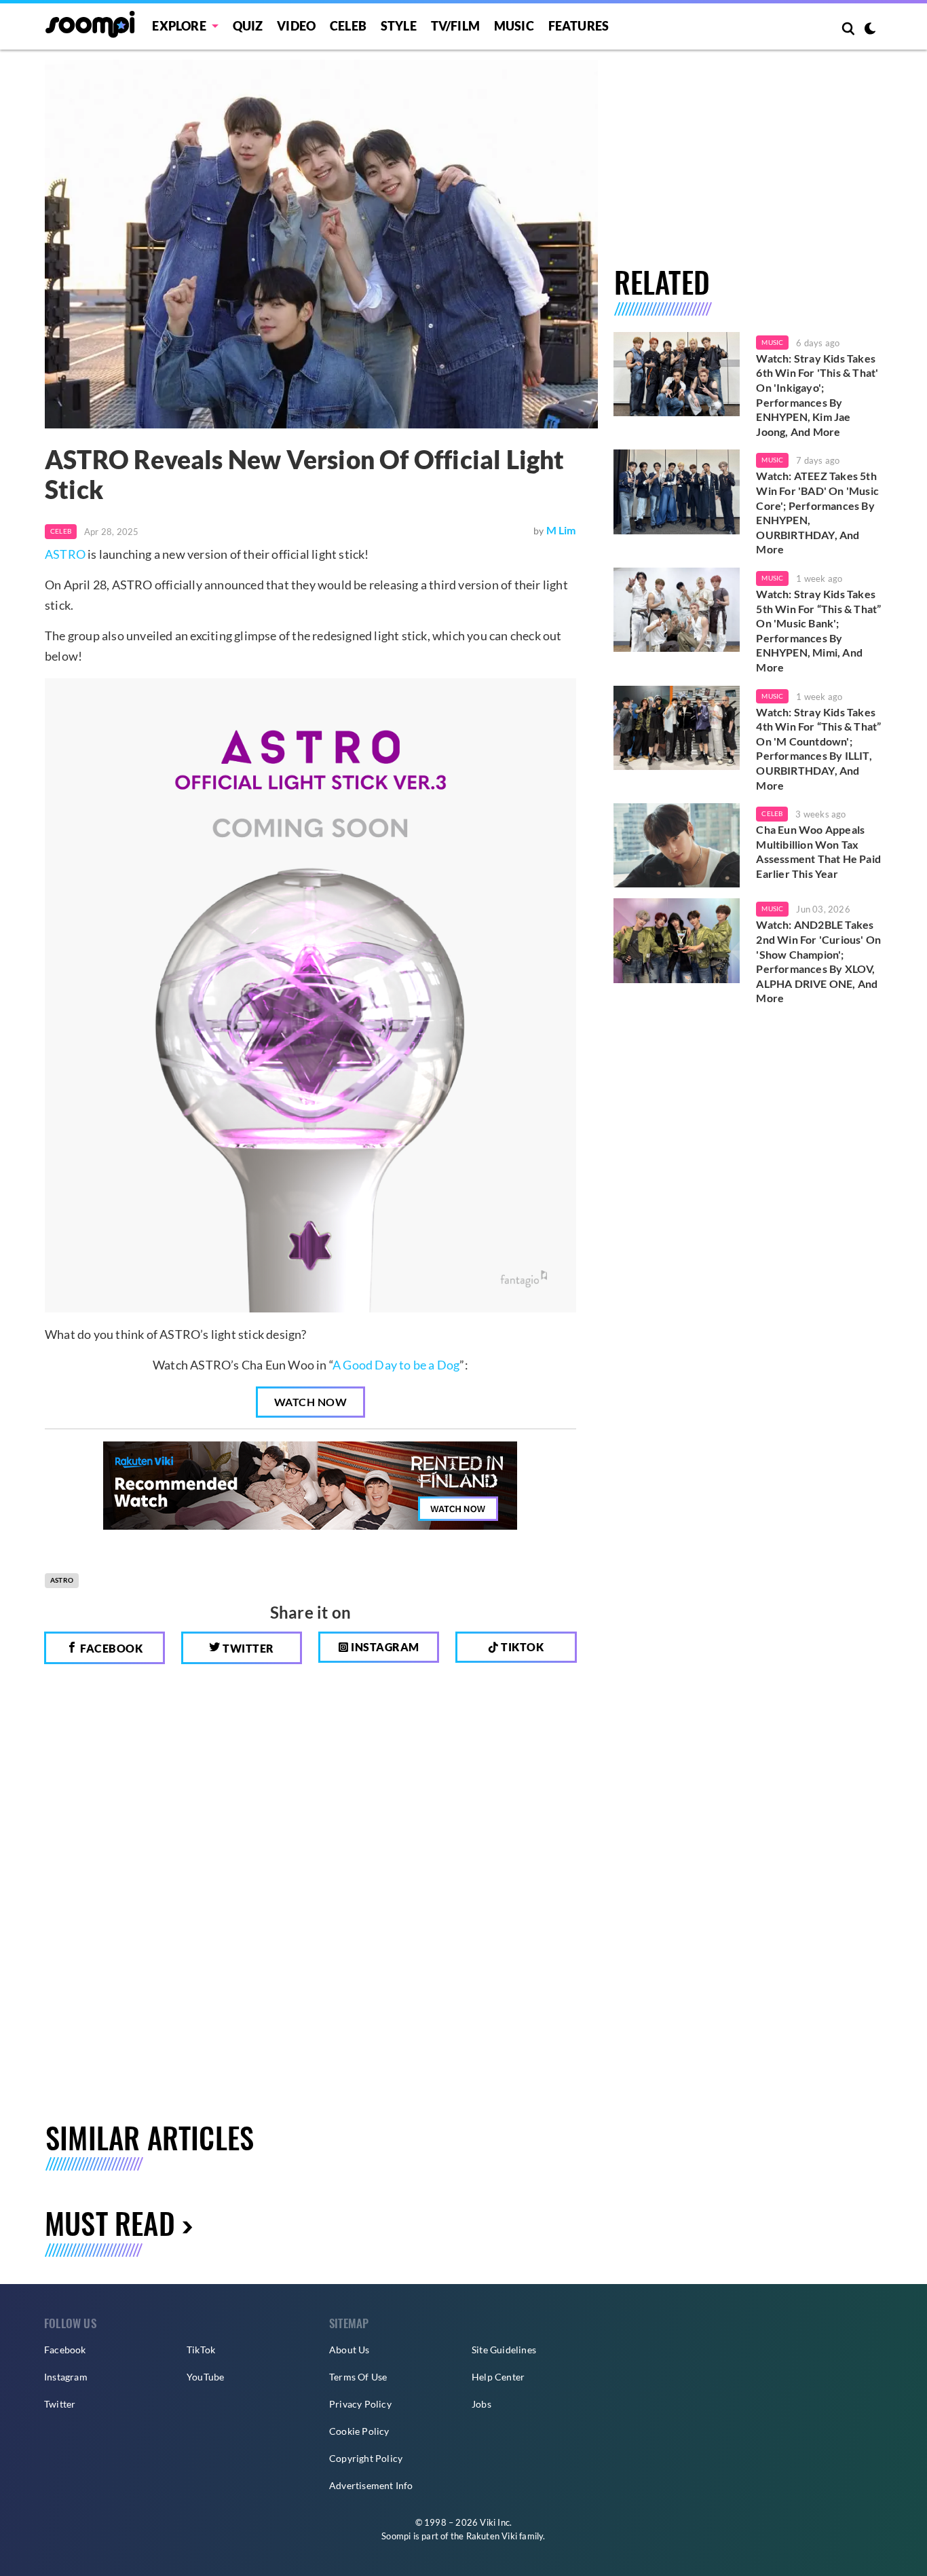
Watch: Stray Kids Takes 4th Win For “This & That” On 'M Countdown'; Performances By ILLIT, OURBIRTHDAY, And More (818, 749)
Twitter (247, 1648)
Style (399, 26)
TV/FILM (455, 26)
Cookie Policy (359, 2431)
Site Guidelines (504, 2350)
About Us (349, 2350)
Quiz (248, 26)
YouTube (205, 2377)
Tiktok (522, 1647)
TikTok (201, 2350)
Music (514, 26)
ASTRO (65, 554)
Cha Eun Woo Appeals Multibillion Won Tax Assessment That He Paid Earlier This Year (818, 851)
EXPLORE (179, 26)
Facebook (111, 1648)
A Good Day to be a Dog (396, 1365)
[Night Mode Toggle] (870, 30)
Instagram (384, 1647)
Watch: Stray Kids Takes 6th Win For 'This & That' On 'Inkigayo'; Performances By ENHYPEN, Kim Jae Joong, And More (817, 395)
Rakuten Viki (492, 2536)
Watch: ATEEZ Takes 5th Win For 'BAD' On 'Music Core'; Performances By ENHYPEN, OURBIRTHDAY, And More (817, 512)
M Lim (561, 530)
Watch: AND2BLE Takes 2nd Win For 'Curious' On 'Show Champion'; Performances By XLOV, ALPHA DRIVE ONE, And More (818, 961)
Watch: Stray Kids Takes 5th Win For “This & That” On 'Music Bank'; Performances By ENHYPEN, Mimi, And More (818, 630)
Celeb (348, 26)
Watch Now (311, 1402)
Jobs (481, 2404)
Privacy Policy (360, 2404)
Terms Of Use (358, 2377)
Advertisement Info (371, 2485)
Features (579, 26)
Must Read (110, 2223)
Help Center (498, 2377)
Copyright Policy (366, 2458)
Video (296, 26)
